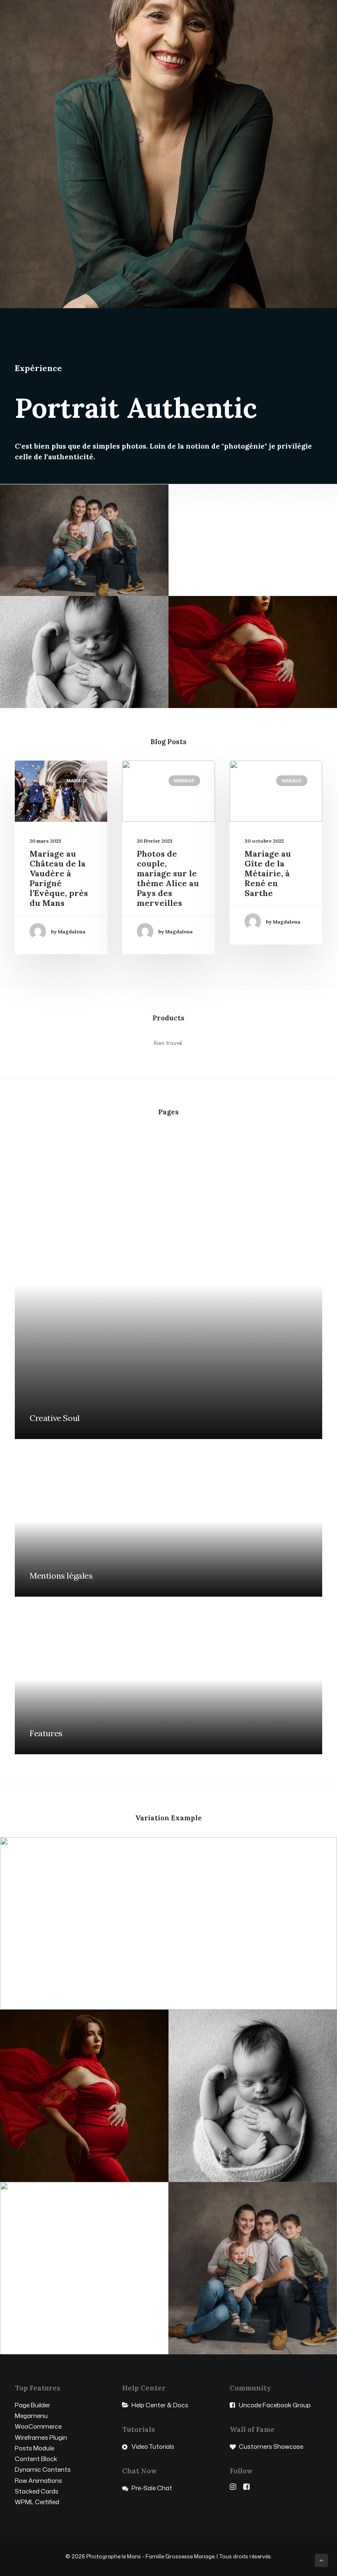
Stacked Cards (37, 2491)
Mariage (77, 781)
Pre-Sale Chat (152, 2488)
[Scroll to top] (321, 2560)
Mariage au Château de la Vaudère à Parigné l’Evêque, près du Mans (59, 878)
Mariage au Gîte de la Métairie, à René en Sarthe (268, 873)
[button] (318, 21)
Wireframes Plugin (41, 2437)
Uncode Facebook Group (275, 2405)
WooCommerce (38, 2426)
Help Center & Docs (160, 2405)
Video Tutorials (153, 2447)
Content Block (36, 2459)
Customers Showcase (271, 2447)
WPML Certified (37, 2502)
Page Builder (32, 2405)
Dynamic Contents (43, 2469)
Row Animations (38, 2481)
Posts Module (35, 2448)
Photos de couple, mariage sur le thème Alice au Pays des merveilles (168, 878)
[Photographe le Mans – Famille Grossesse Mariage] (52, 21)
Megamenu (31, 2416)
